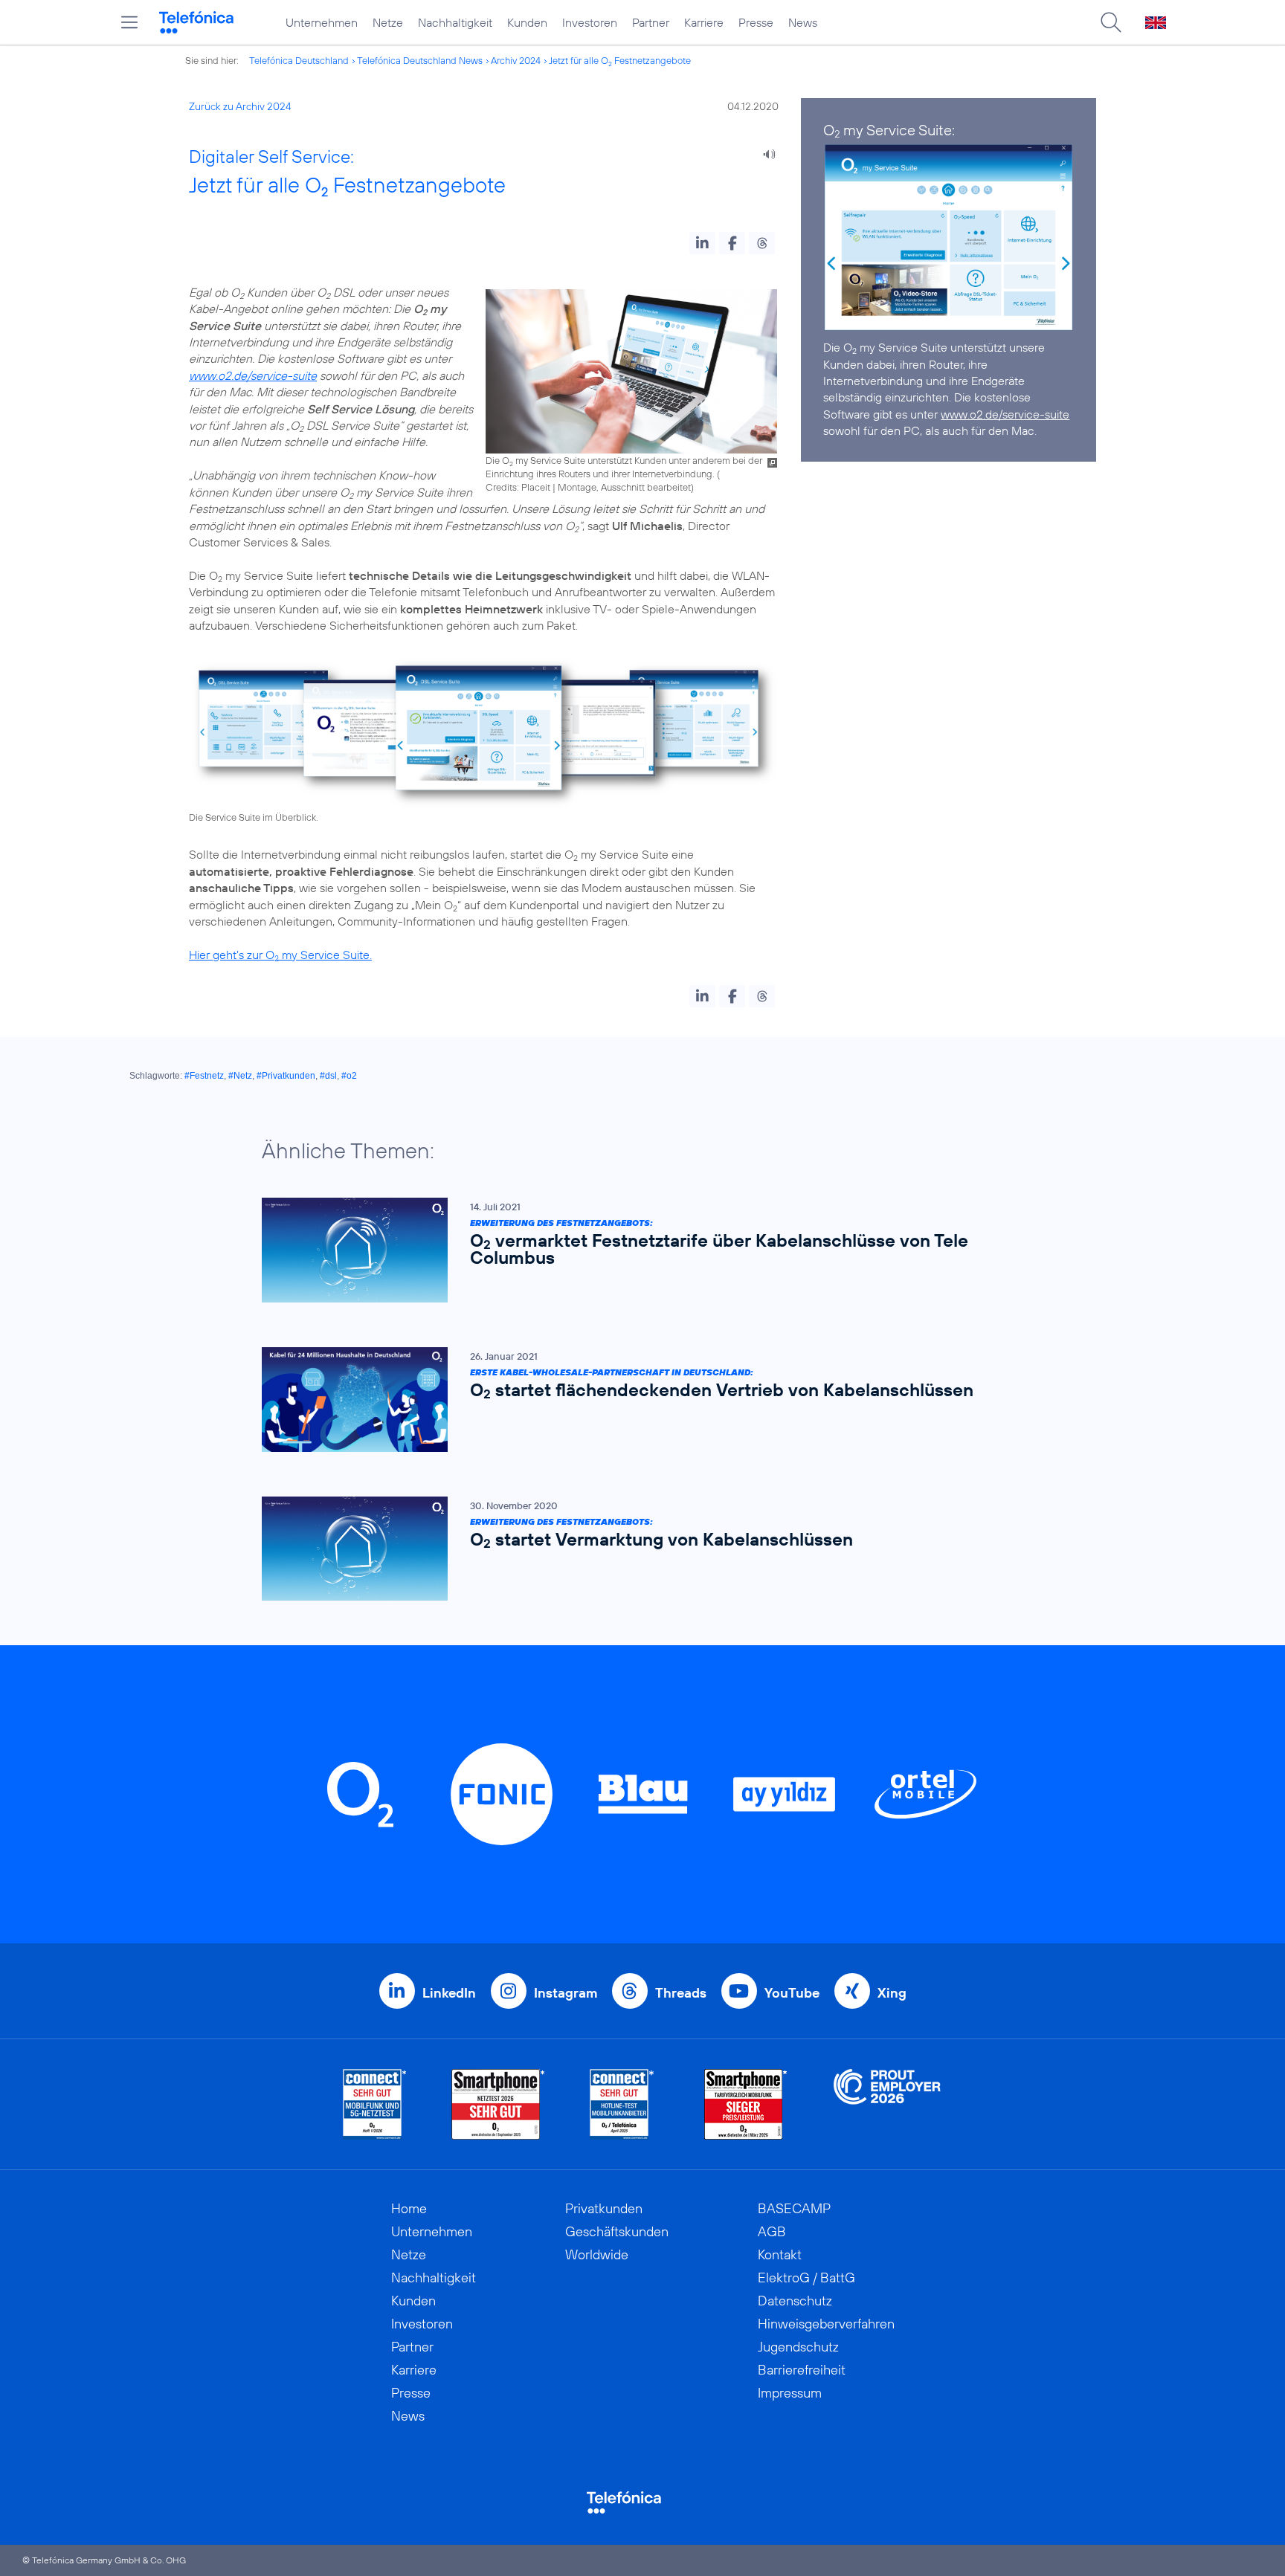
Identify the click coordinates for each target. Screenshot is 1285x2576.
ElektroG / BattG (806, 2278)
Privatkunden (604, 2208)
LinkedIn (449, 1993)
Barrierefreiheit (802, 2370)
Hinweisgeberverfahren (826, 2324)
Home (409, 2208)
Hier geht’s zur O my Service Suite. (280, 955)
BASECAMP (794, 2208)
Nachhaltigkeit (455, 22)
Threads (681, 1993)
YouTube (792, 1993)
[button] (702, 243)
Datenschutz (795, 2301)
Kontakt (780, 2254)
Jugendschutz (798, 2347)
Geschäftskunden (617, 2231)
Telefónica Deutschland (299, 60)
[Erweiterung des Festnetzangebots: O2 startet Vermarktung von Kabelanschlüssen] (635, 1549)
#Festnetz (204, 1076)
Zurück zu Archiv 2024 (240, 106)
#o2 (349, 1076)
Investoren (590, 22)
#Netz (240, 1076)
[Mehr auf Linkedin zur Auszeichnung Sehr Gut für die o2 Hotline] (622, 2104)
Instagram (566, 1993)
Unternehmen (322, 22)
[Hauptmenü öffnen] (129, 22)
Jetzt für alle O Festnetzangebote (620, 60)
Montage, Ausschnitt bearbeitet (624, 487)
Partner (651, 22)
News (803, 22)
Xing (892, 1993)
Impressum (790, 2393)
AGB (772, 2231)
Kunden (527, 22)
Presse (756, 22)
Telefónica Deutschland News (420, 60)
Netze (388, 22)
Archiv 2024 (516, 60)
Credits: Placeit (518, 487)
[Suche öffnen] (1111, 22)
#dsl (328, 1076)
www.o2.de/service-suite (253, 375)
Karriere (704, 22)
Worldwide (597, 2254)
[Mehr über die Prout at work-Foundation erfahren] (887, 2104)
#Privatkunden (286, 1076)
